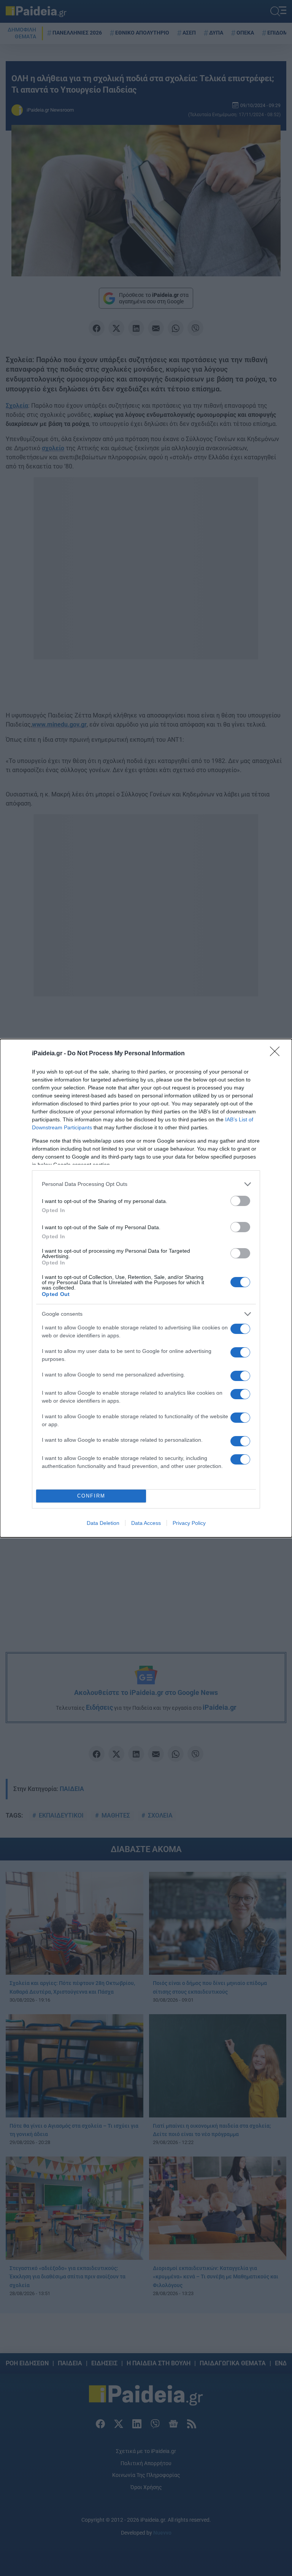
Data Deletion (103, 1523)
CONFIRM (91, 1496)
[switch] (240, 1201)
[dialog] (146, 1288)
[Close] (277, 1054)
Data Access (146, 1523)
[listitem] (146, 1184)
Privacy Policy (189, 1523)
